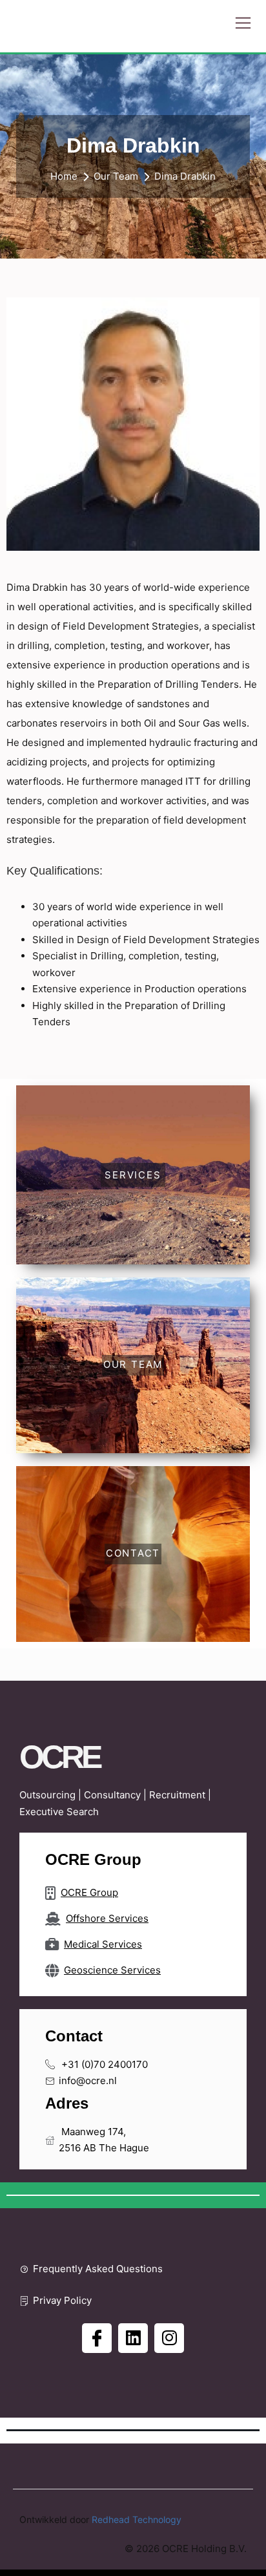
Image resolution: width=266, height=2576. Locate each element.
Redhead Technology (137, 2519)
